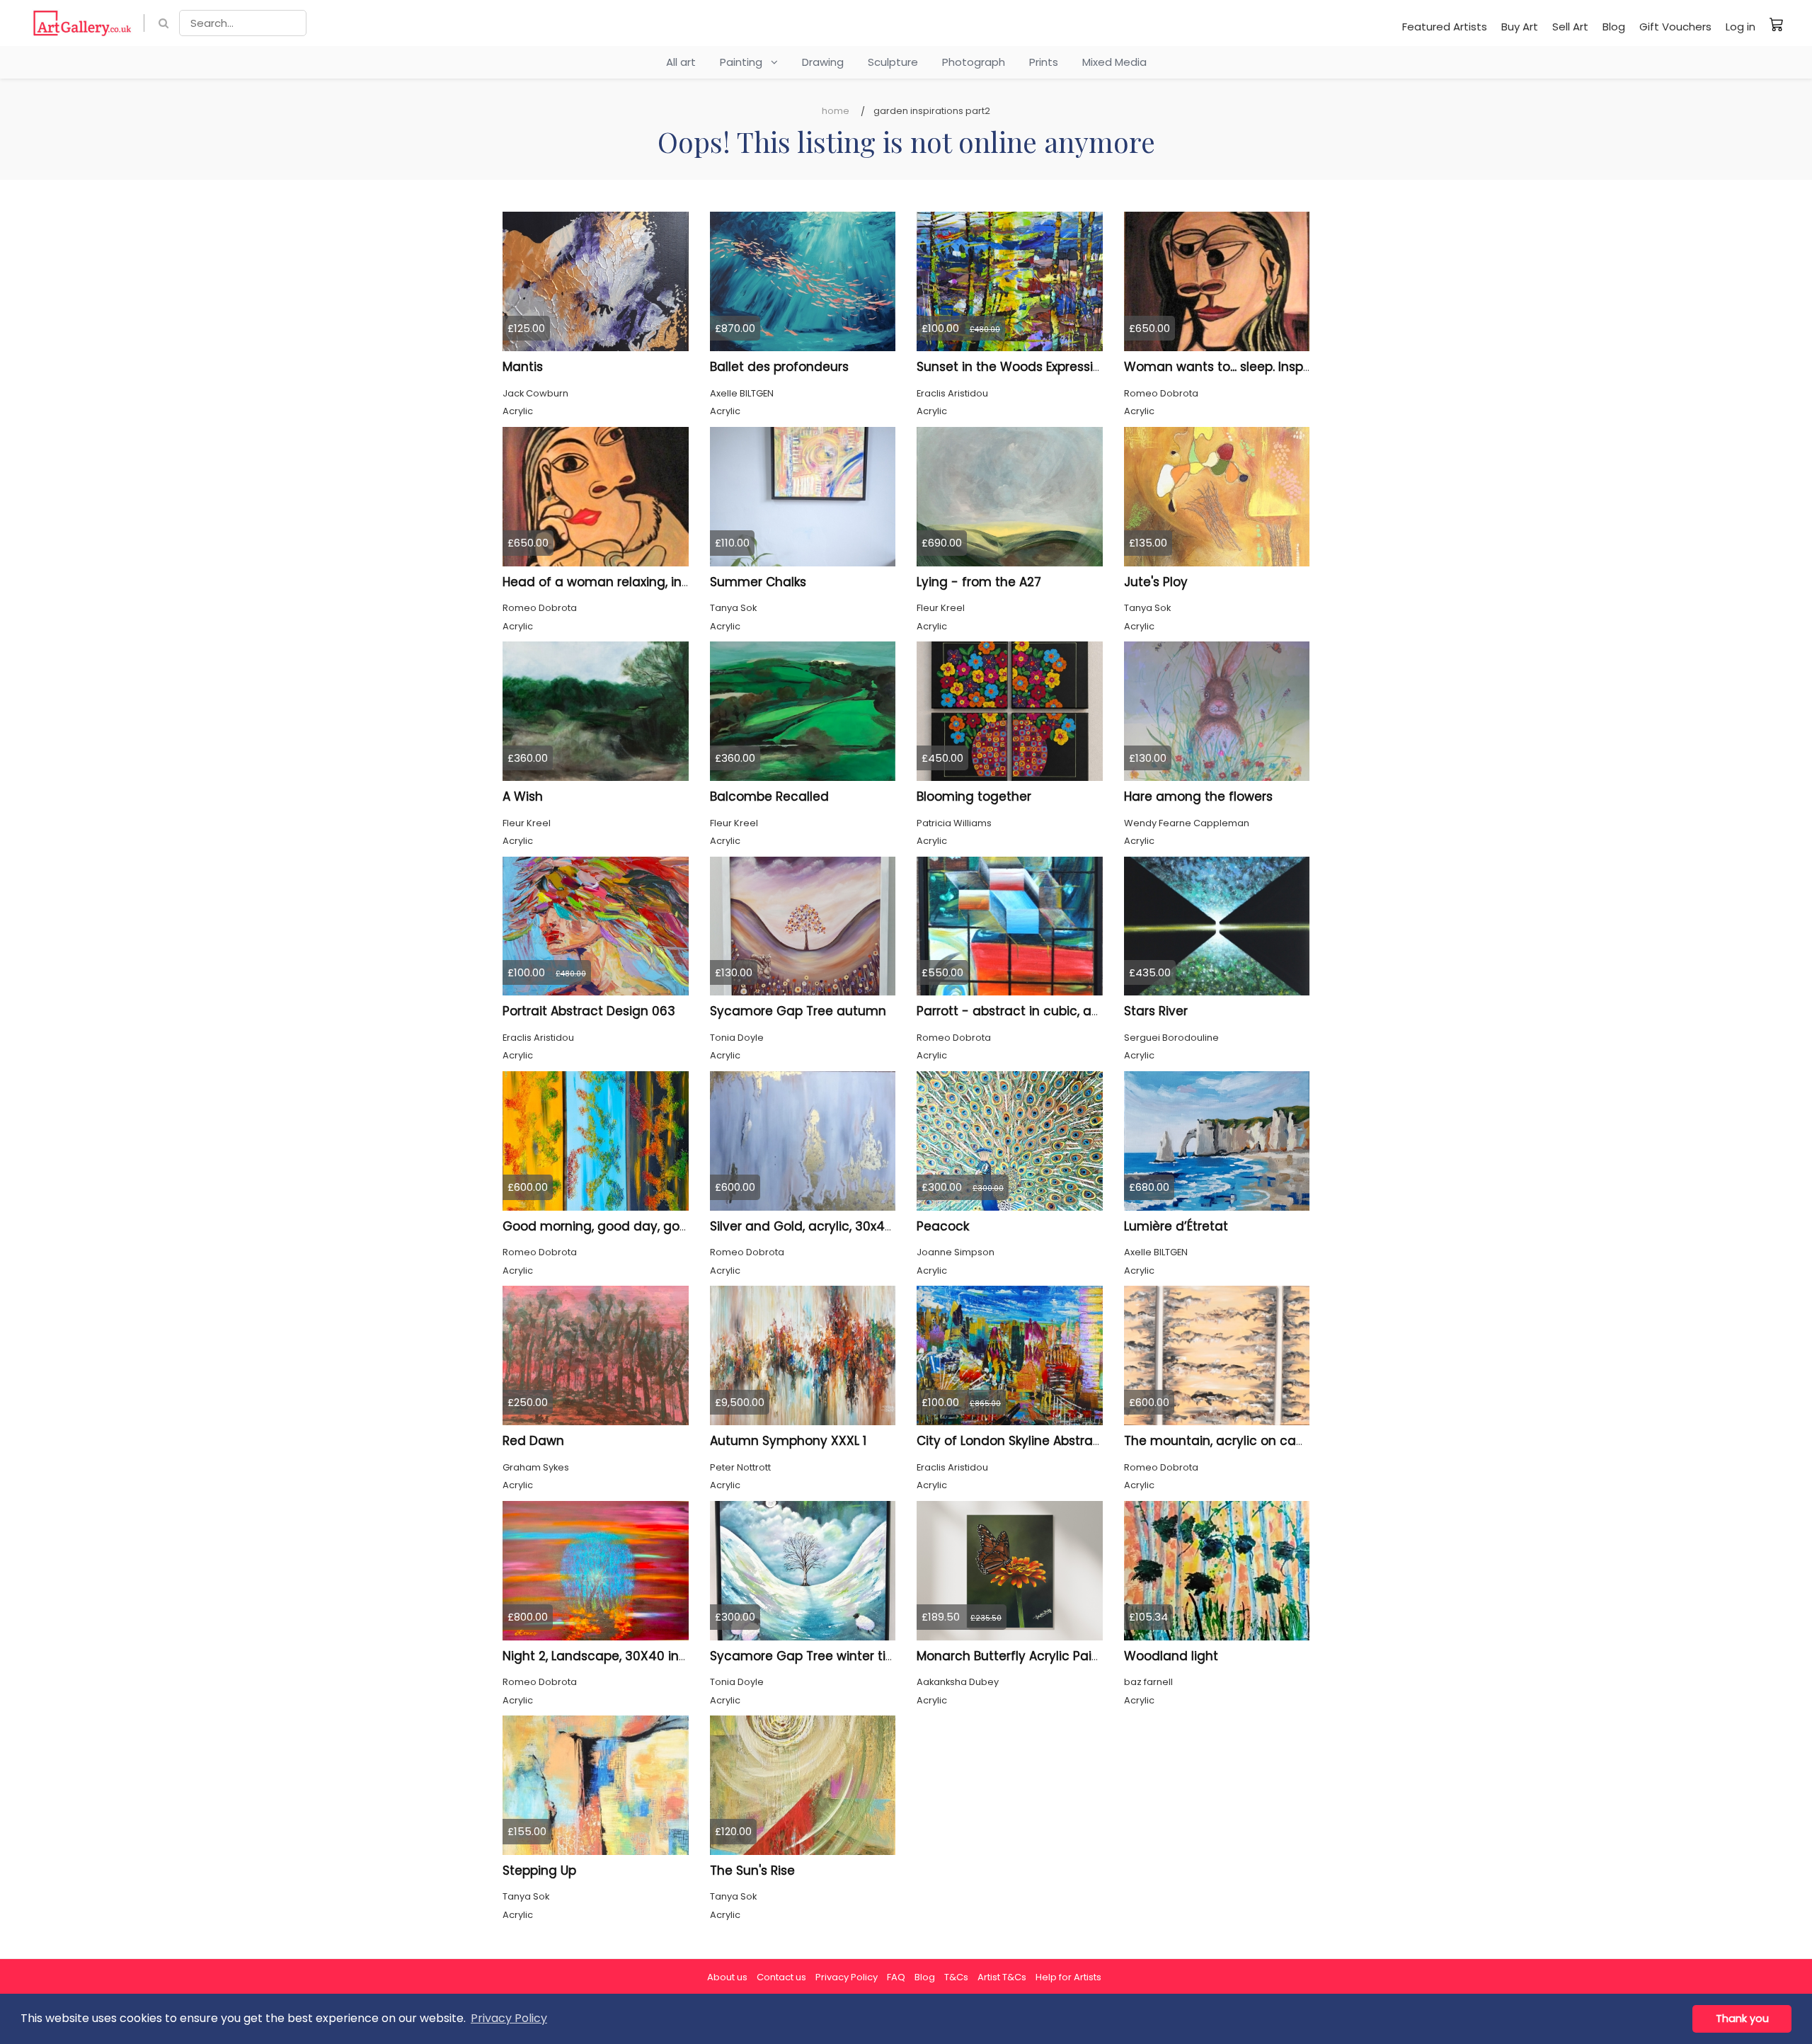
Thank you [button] (1742, 2019)
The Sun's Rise (752, 1871)
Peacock (943, 1226)
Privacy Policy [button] (509, 2018)
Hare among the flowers (1198, 797)
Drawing (823, 62)
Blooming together (974, 797)
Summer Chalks (758, 582)
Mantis (523, 367)
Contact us (781, 1977)
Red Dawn (533, 1441)
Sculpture (893, 62)
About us (727, 1977)
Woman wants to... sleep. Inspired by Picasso (1260, 367)
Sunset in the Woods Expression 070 (1026, 367)
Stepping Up (539, 1871)
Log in (1741, 27)
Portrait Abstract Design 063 (589, 1011)
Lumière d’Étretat (1176, 1226)
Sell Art (1570, 27)
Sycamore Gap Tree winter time (808, 1656)
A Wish (523, 797)
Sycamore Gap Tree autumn (798, 1011)
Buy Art (1520, 27)
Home (836, 111)
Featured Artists (1445, 27)
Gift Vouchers (1675, 27)
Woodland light (1171, 1656)
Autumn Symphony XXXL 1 (788, 1441)
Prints (1044, 62)
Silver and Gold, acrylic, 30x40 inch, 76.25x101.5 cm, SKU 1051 (888, 1226)
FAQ (896, 1977)
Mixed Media (1114, 62)
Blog (1614, 27)
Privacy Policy (847, 1977)
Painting (745, 62)
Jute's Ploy (1156, 582)
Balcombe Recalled (769, 797)
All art (681, 62)
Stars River (1156, 1011)
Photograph (974, 62)
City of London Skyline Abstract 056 (1024, 1441)
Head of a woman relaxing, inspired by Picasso (645, 582)
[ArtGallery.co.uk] (82, 23)
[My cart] (1777, 24)
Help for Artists (1068, 1977)
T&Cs (956, 1977)
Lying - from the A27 (979, 582)
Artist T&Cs (1002, 1977)
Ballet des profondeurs (779, 367)
